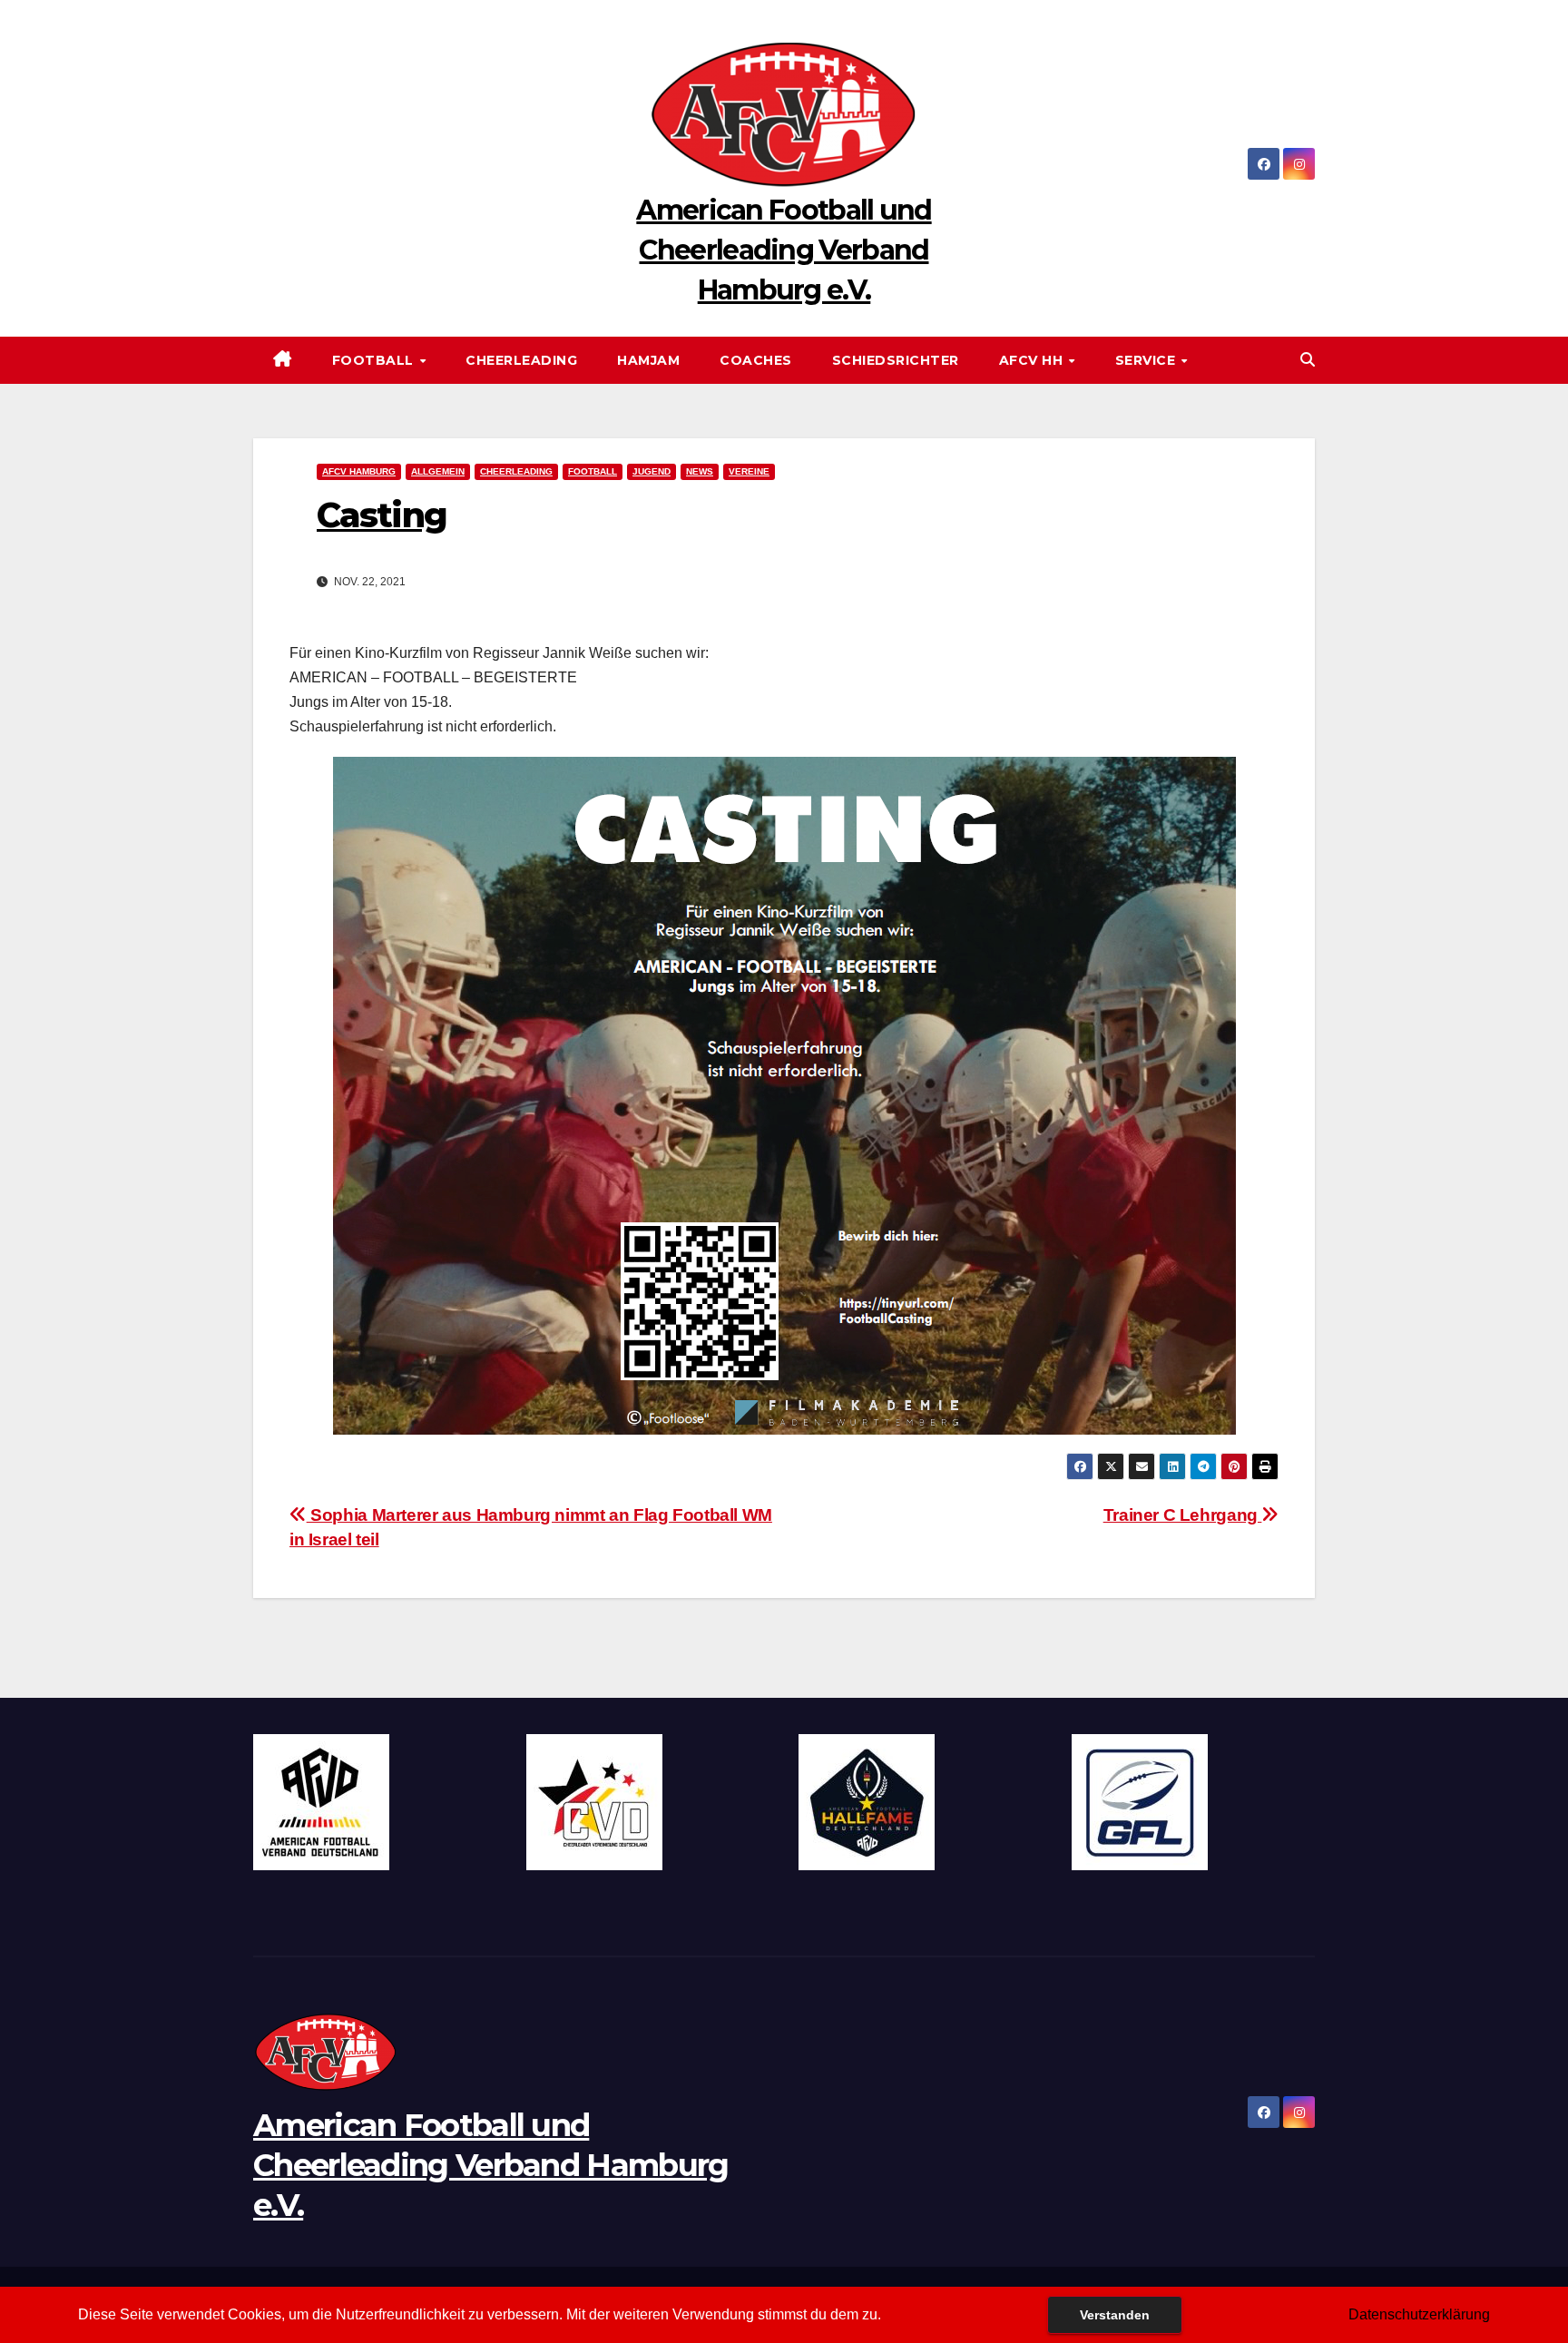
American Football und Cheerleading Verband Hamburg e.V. (784, 250)
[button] (1308, 360)
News (700, 471)
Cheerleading (521, 360)
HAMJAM (648, 360)
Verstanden (1115, 2315)
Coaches (756, 360)
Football (375, 360)
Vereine (749, 471)
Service (1147, 360)
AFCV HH (1033, 360)
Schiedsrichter (896, 360)
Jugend (652, 471)
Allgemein (438, 471)
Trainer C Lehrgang (1183, 1515)
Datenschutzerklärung (1419, 2314)
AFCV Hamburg (359, 471)
